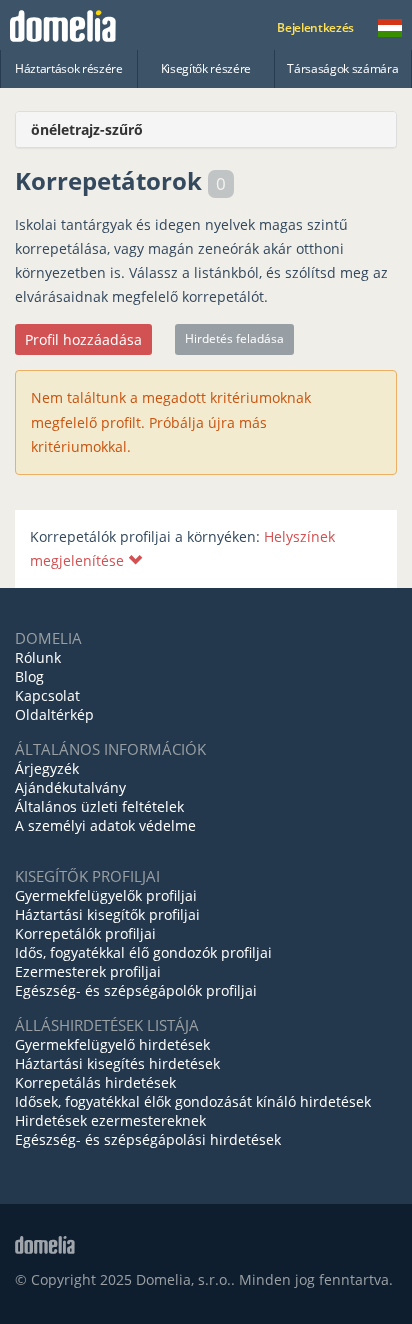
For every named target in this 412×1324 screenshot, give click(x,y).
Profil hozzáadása (83, 339)
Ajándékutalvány (70, 787)
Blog (29, 676)
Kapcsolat (47, 695)
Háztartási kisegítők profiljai (107, 914)
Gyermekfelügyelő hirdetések (112, 1044)
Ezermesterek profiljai (88, 971)
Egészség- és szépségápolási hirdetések (148, 1139)
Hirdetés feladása (234, 338)
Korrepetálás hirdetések (95, 1082)
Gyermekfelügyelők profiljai (106, 895)
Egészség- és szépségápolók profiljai (136, 990)
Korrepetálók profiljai (85, 933)
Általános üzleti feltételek (99, 806)
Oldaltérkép (54, 714)
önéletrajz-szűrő (87, 129)
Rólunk (38, 657)
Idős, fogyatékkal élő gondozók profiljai (143, 952)
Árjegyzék (47, 768)
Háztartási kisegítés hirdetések (117, 1063)
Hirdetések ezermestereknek (110, 1120)
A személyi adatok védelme (105, 825)
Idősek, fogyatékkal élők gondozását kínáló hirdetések (193, 1101)
